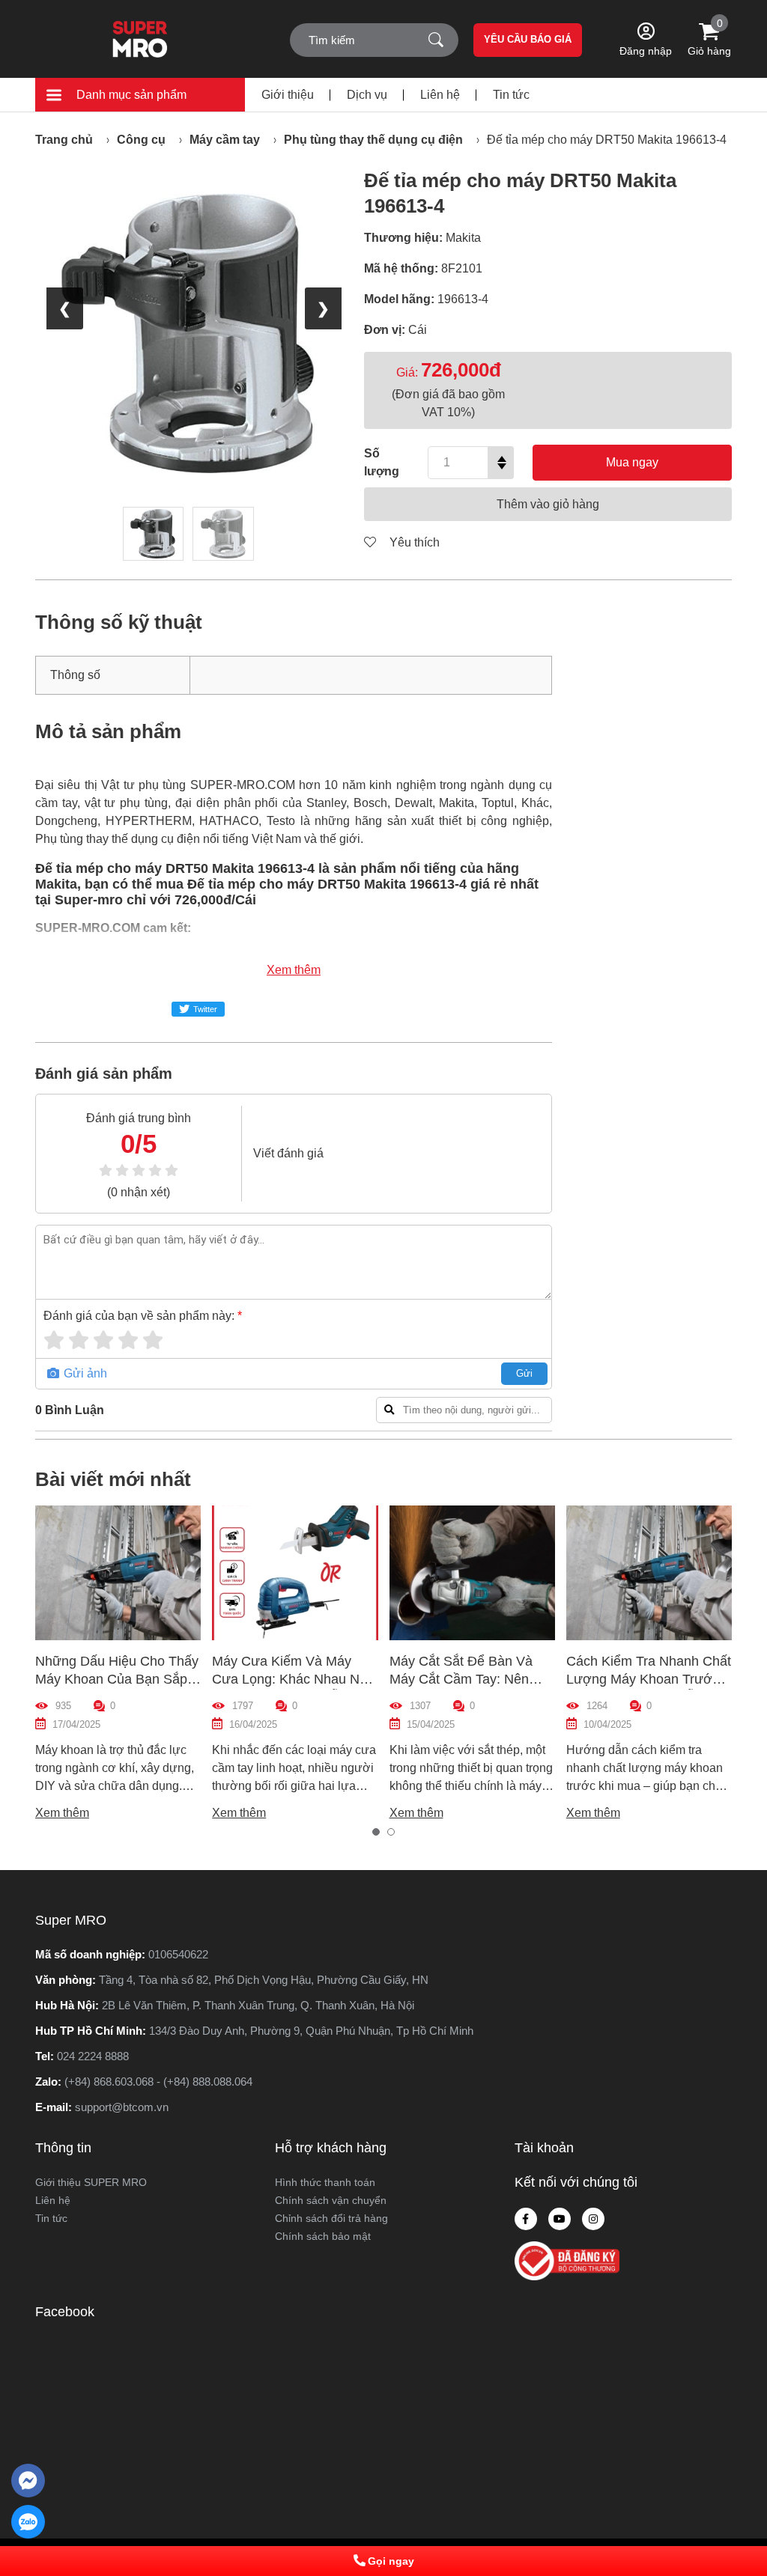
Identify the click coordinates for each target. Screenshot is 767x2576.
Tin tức (511, 95)
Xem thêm (294, 970)
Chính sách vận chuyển (331, 2200)
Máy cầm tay (225, 140)
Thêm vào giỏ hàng (548, 504)
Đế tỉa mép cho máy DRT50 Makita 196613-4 (607, 140)
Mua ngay (632, 462)
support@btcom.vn (122, 2107)
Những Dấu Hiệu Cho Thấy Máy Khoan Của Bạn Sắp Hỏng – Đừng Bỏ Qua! (117, 1679)
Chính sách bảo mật (323, 2236)
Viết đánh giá (288, 1153)
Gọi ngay (391, 2561)
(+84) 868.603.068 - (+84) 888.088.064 (158, 2082)
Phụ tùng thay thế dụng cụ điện (373, 140)
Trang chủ (64, 140)
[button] (376, 1832)
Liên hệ (440, 95)
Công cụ (141, 140)
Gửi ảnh (84, 1373)
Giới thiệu (288, 95)
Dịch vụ (367, 95)
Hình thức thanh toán (325, 2182)
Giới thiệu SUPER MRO (91, 2182)
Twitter (205, 1009)
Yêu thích (413, 542)
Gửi (524, 1373)
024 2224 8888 (93, 2056)
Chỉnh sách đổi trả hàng (331, 2218)
